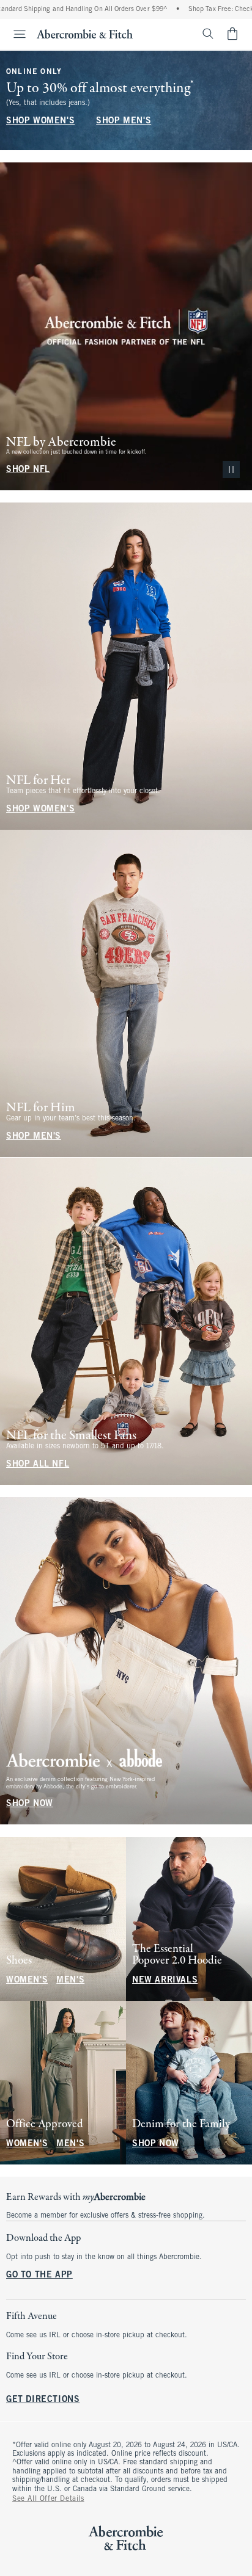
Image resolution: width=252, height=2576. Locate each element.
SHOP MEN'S (124, 121)
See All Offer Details (48, 2499)
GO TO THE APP (39, 2275)
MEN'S (70, 1980)
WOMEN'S (27, 1980)
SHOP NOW (30, 1805)
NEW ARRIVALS (165, 1980)
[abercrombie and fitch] (85, 34)
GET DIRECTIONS (43, 2400)
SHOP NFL (28, 470)
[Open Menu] (15, 34)
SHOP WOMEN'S (40, 121)
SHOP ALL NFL (38, 1464)
